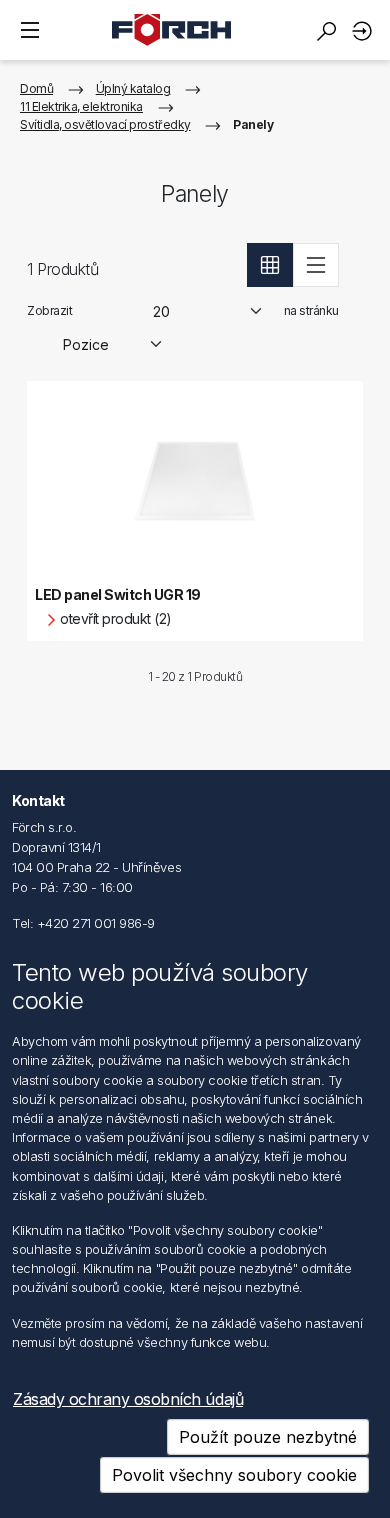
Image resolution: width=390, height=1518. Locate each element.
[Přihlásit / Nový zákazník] (365, 30)
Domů (36, 88)
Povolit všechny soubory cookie (234, 1475)
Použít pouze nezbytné (268, 1437)
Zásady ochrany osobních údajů (128, 1399)
